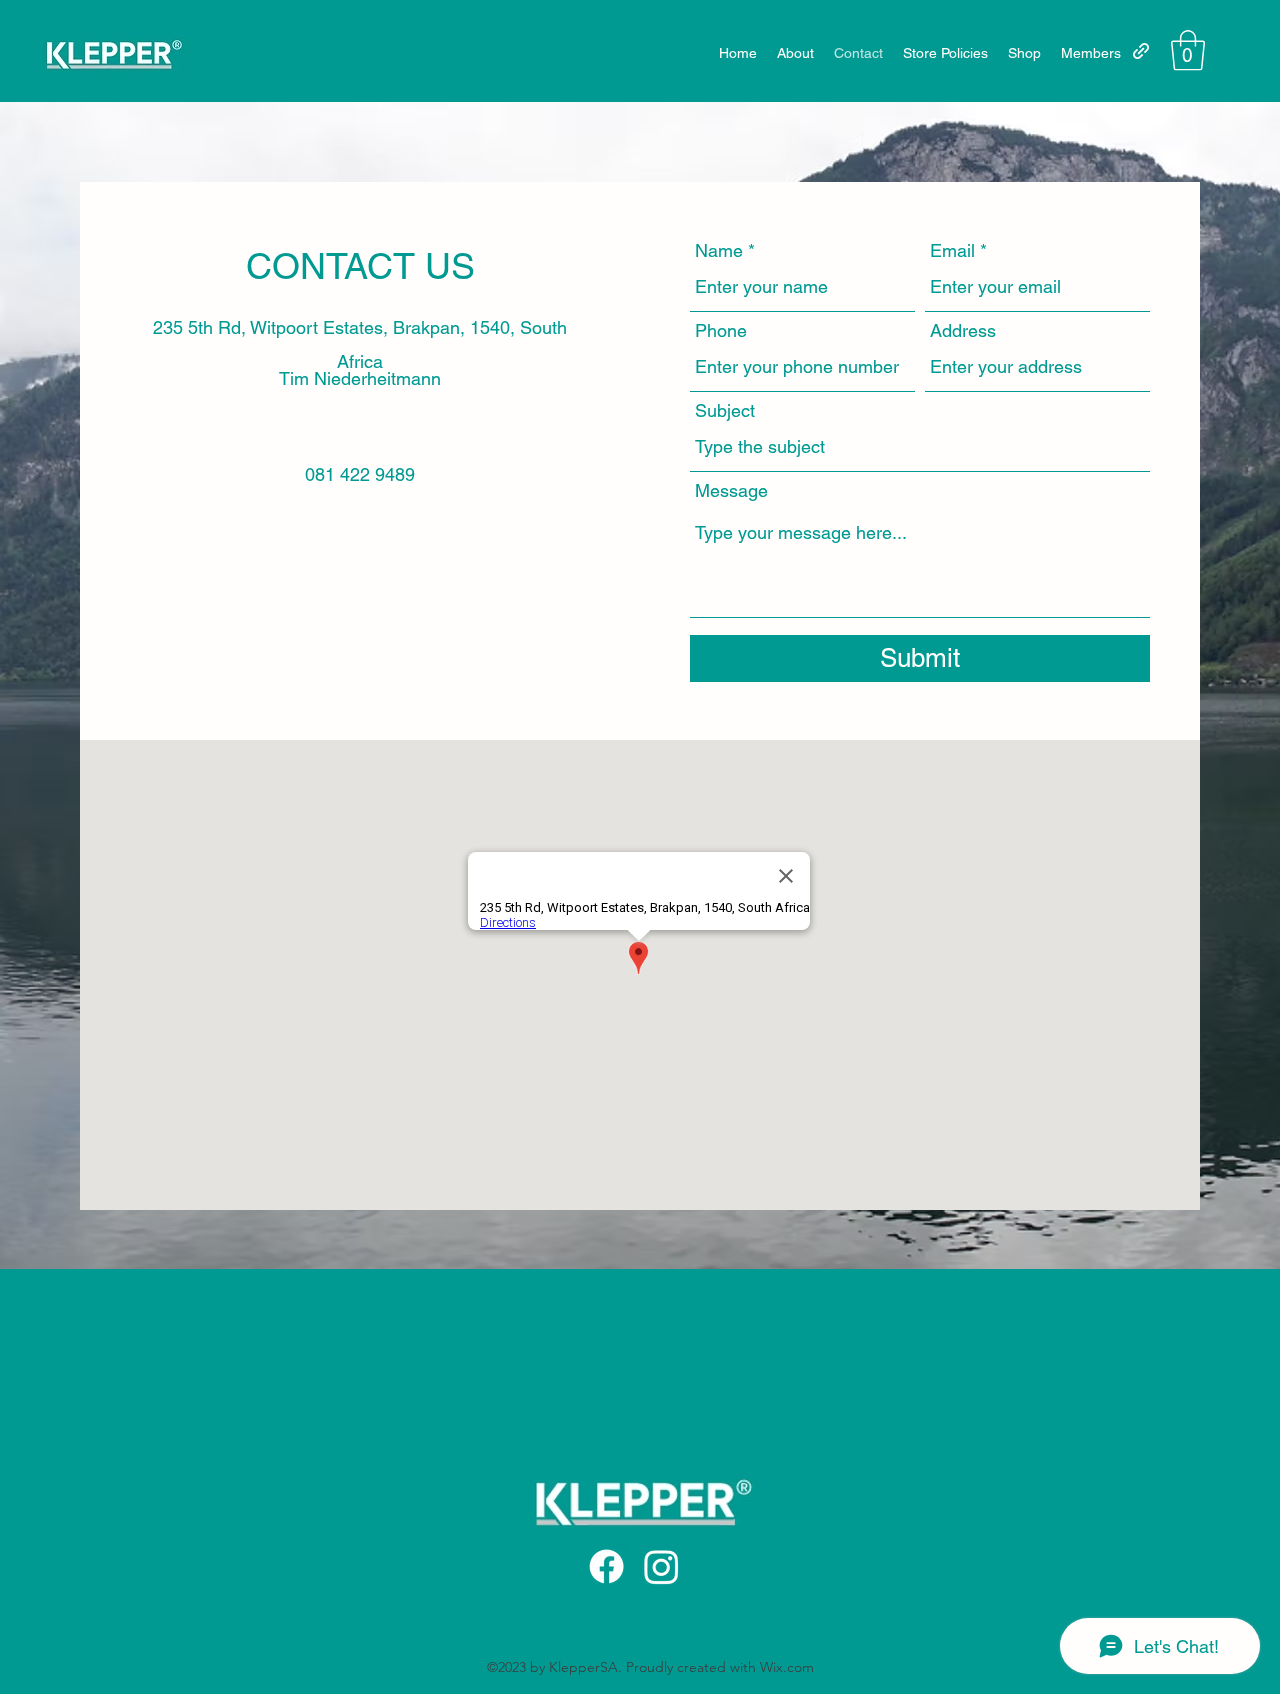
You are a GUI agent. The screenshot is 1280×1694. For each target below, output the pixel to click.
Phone (721, 331)
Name (719, 251)
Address (963, 331)
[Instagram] (661, 1566)
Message (731, 491)
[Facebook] (606, 1566)
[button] (1188, 50)
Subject (725, 411)
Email (952, 251)
